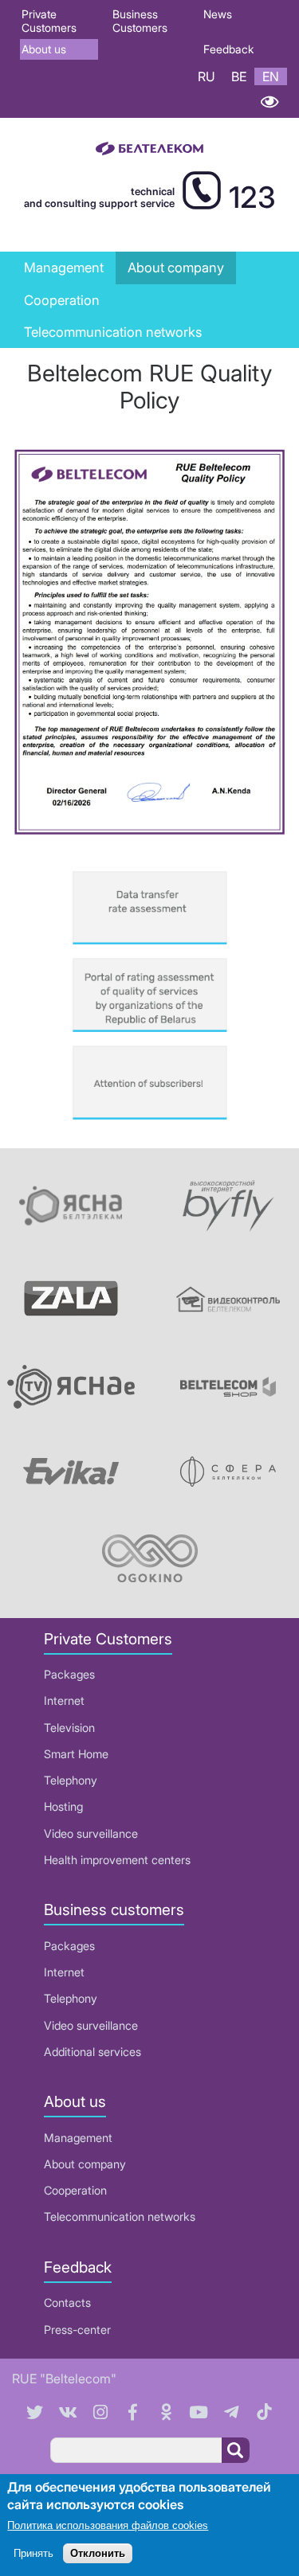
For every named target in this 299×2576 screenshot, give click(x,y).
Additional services (92, 2052)
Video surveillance (91, 1833)
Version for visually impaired (269, 102)
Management (64, 268)
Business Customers (140, 21)
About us (44, 49)
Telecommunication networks (120, 2216)
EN (271, 76)
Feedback (228, 49)
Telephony (71, 1780)
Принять (33, 2553)
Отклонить (98, 2553)
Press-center (77, 2330)
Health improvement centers (117, 1860)
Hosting (63, 1806)
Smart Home (76, 1754)
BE (239, 76)
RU (207, 76)
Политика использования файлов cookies (108, 2525)
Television (69, 1728)
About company (85, 2164)
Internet (64, 1700)
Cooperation (62, 300)
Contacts (67, 2302)
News (218, 14)
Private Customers (49, 21)
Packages (69, 1674)
